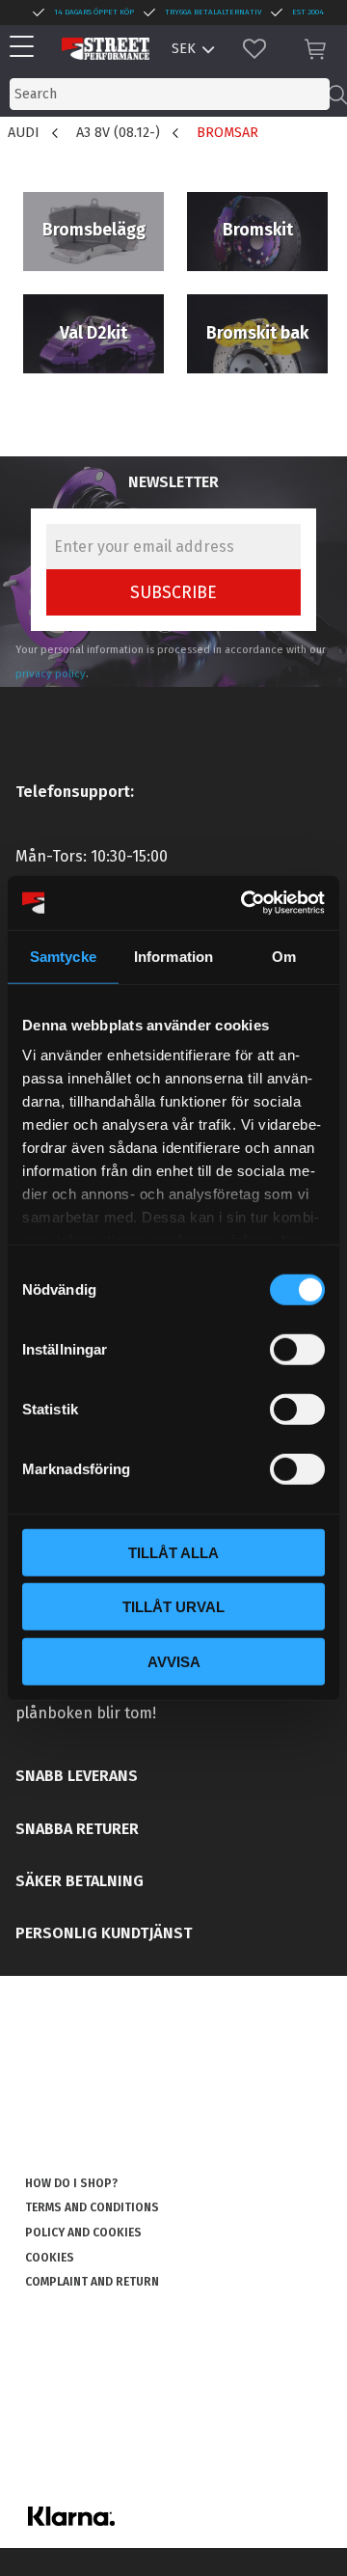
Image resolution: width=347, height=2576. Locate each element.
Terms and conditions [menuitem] (92, 2207)
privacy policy (51, 674)
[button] (27, 48)
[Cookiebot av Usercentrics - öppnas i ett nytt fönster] (245, 903)
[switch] (297, 1349)
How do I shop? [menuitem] (71, 2183)
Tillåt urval (173, 1607)
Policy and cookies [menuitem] (83, 2233)
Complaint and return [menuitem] (92, 2282)
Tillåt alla (173, 1552)
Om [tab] (284, 956)
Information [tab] (173, 956)
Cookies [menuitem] (50, 2258)
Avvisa (174, 1661)
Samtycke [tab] (63, 956)
